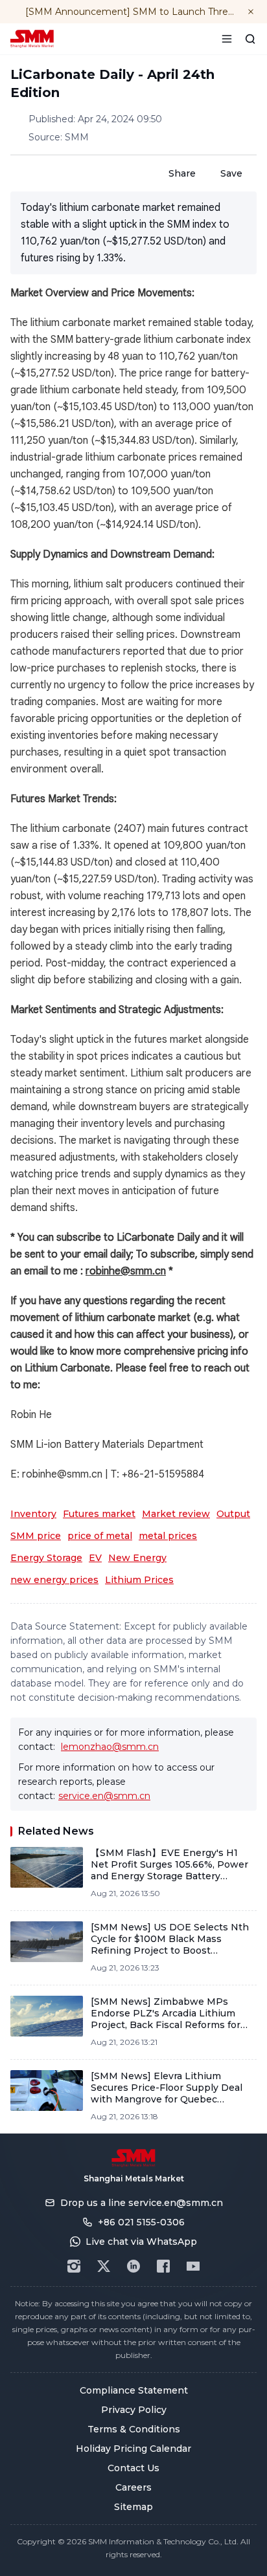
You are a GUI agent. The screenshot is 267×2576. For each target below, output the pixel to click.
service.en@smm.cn (104, 1796)
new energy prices (54, 1580)
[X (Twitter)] (104, 2266)
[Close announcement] (251, 12)
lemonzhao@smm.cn (110, 1747)
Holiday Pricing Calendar (133, 2449)
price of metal (100, 1536)
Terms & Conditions (134, 2429)
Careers (133, 2487)
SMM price (36, 1536)
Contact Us (133, 2468)
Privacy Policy (134, 2410)
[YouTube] (193, 2266)
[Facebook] (163, 2266)
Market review (176, 1514)
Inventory (33, 1514)
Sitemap (133, 2507)
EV (95, 1558)
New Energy (137, 1558)
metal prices (168, 1536)
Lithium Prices (139, 1580)
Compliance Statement (134, 2390)
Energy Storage (46, 1558)
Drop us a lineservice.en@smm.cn (142, 2203)
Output (233, 1514)
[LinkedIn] (133, 2266)
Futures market (99, 1514)
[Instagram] (74, 2266)
